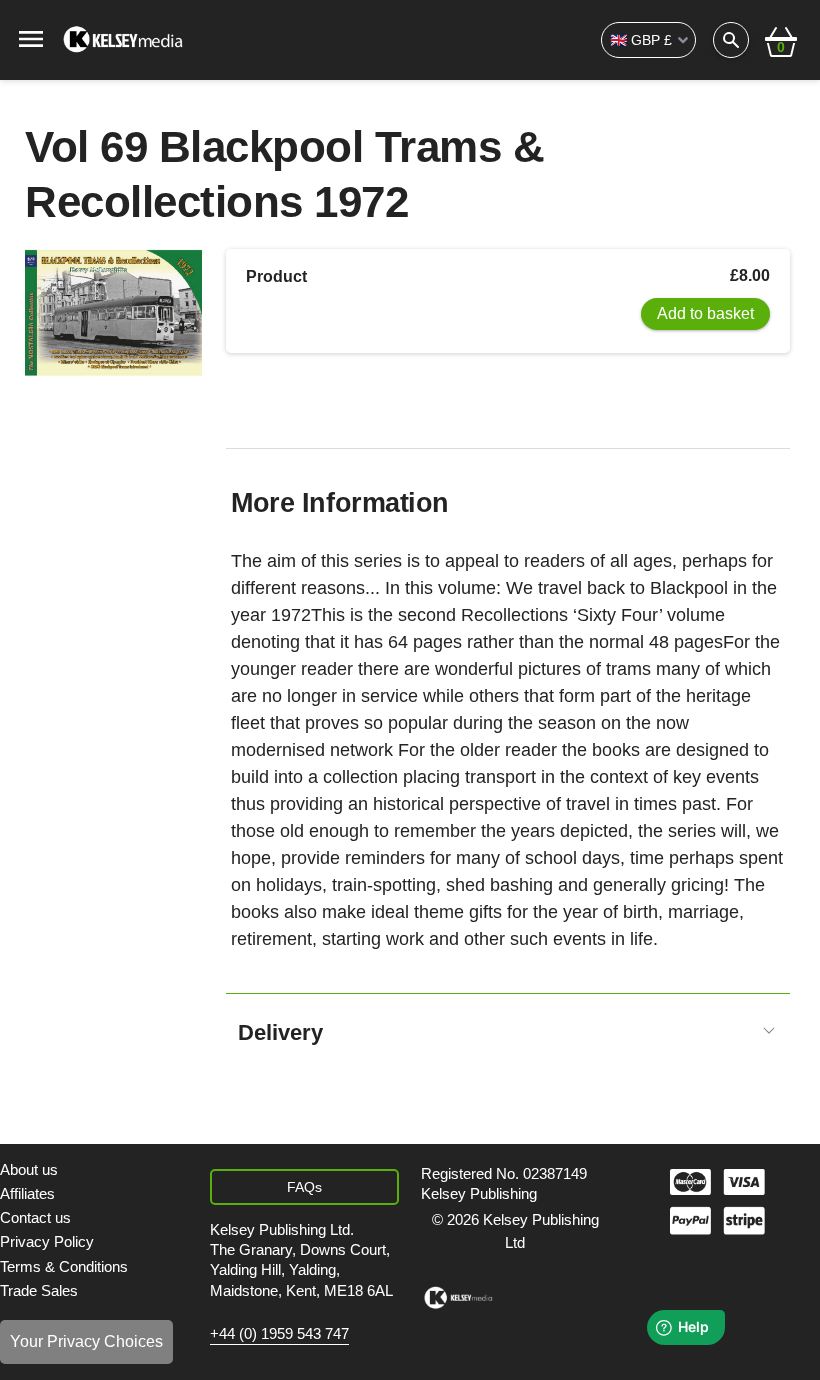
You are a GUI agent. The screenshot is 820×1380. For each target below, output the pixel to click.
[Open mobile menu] (31, 37)
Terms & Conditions (64, 1266)
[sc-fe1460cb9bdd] (458, 1298)
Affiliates (27, 1193)
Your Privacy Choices (86, 1341)
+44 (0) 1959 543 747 (279, 1334)
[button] (781, 40)
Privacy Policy (47, 1241)
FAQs (304, 1187)
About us (29, 1169)
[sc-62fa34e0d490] (124, 40)
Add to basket (705, 313)
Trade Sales (39, 1290)
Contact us (35, 1217)
